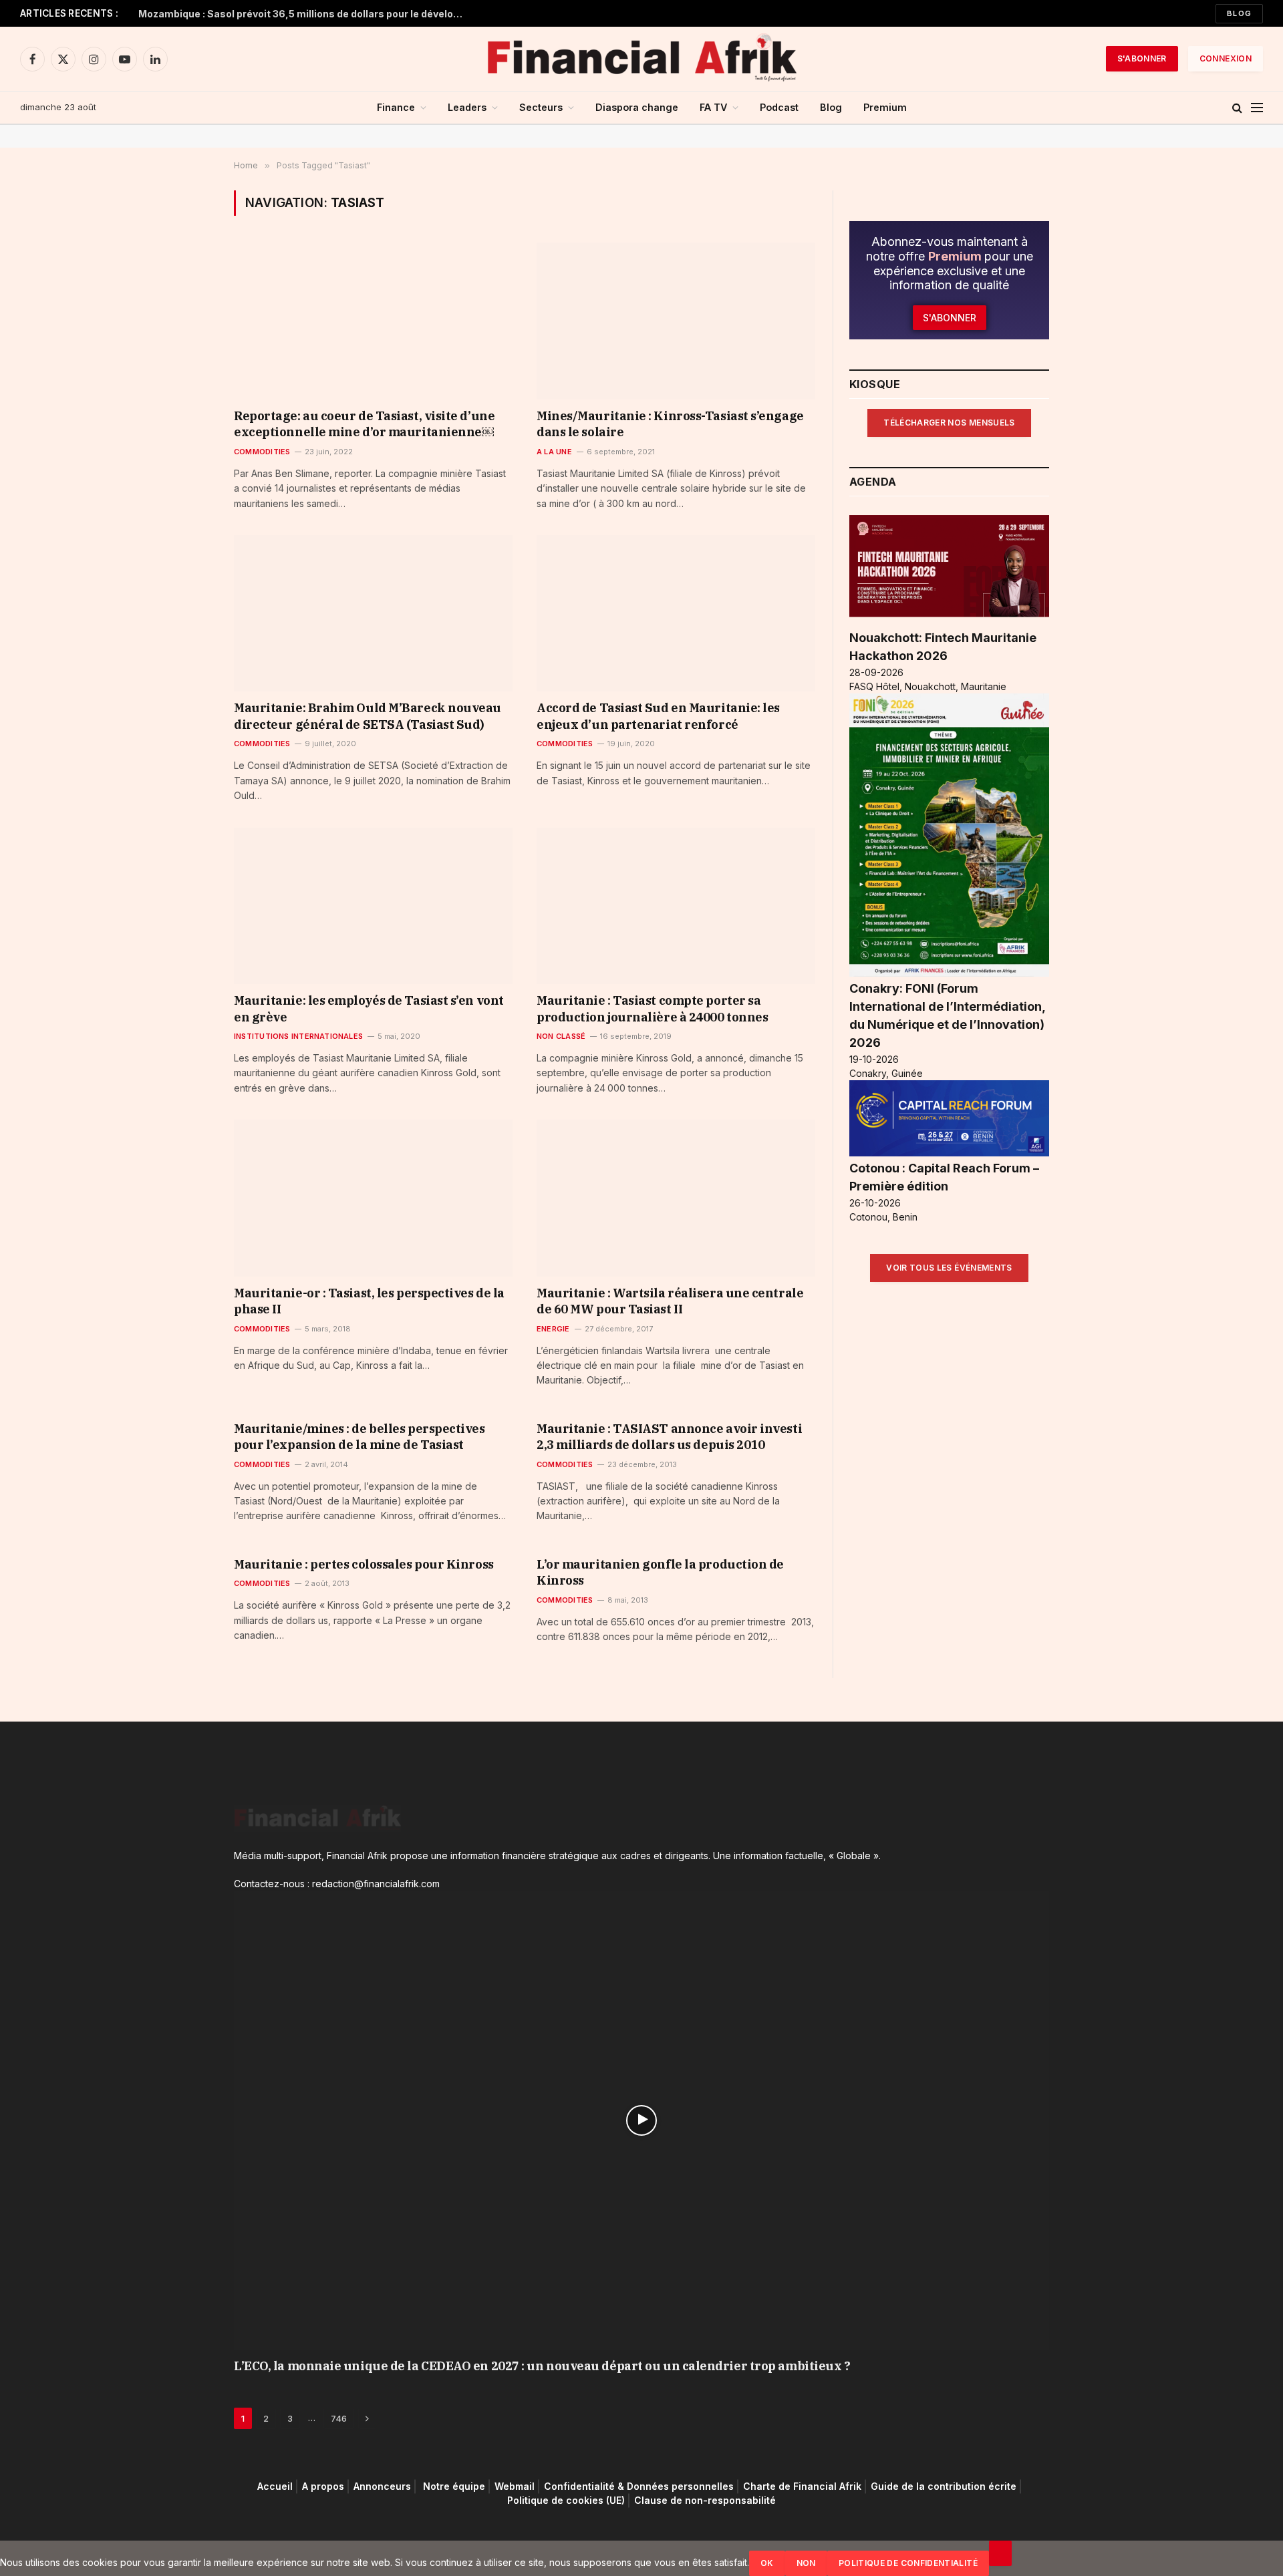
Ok (767, 2563)
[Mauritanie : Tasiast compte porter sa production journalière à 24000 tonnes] (676, 906)
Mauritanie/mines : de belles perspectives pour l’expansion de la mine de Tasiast (360, 1437)
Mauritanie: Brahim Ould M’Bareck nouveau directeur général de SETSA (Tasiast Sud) (368, 716)
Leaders (467, 107)
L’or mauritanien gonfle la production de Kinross (660, 1572)
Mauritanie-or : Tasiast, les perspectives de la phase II (369, 1301)
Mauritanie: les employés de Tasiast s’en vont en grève (369, 1008)
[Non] (1000, 2553)
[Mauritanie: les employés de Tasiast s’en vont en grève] (373, 906)
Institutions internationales (298, 1036)
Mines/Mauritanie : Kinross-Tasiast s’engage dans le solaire (670, 424)
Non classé (561, 1036)
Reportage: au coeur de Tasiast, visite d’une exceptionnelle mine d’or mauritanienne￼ (364, 424)
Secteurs (541, 107)
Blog (1239, 13)
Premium (885, 107)
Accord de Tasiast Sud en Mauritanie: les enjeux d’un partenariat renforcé (658, 716)
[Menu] (1257, 108)
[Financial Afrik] (641, 59)
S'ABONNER (1142, 58)
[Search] (1237, 108)
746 (339, 2418)
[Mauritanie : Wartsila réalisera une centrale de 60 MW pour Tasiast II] (676, 1198)
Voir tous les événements (949, 1268)
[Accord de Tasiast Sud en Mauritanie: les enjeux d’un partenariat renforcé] (676, 613)
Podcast (779, 107)
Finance (396, 107)
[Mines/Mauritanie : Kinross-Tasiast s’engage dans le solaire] (676, 321)
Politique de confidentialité (908, 2563)
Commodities (262, 452)
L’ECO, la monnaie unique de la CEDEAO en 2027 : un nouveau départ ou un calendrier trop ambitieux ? (542, 2366)
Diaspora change (637, 107)
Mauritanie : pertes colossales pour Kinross (364, 1564)
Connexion (1226, 58)
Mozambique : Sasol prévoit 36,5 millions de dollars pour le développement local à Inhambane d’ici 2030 (305, 14)
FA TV (713, 107)
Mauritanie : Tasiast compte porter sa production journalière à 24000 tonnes (652, 1008)
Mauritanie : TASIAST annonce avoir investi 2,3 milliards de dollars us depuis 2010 (669, 1437)
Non (806, 2563)
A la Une (554, 452)
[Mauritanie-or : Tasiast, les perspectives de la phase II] (373, 1198)
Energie (553, 1329)
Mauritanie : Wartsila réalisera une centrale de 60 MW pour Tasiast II (670, 1301)
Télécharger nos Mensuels (949, 423)
